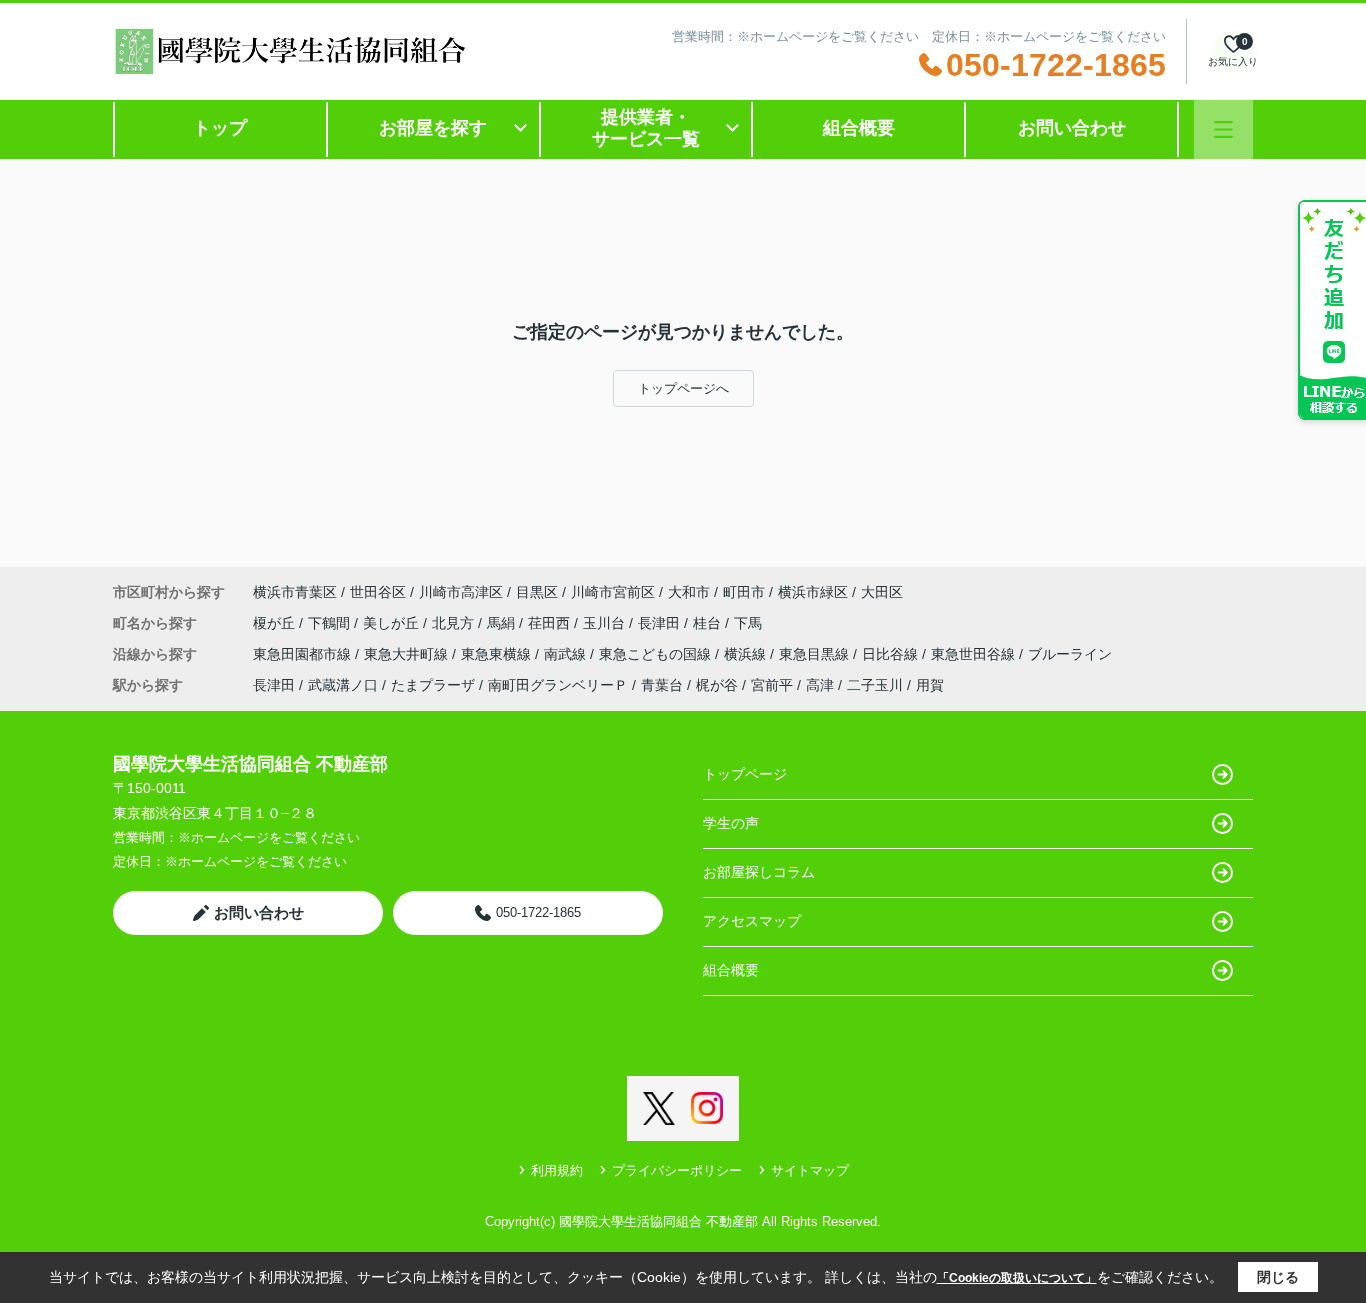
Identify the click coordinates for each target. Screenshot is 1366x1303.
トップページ (745, 774)
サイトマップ (810, 1170)
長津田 (661, 623)
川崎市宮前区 (613, 592)
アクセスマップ (752, 921)
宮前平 (772, 685)
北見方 (455, 623)
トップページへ (683, 388)
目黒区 (537, 592)
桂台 (709, 623)
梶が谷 (717, 685)
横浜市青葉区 (295, 592)
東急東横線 (498, 654)
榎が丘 (276, 623)
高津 (820, 685)
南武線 (567, 654)
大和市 (689, 592)
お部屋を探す (433, 128)
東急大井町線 (408, 654)
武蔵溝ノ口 (343, 685)
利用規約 (557, 1170)
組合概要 (859, 128)
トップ (220, 128)
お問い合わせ (1072, 128)
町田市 (744, 592)
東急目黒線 (816, 654)
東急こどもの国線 (657, 654)
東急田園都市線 (304, 654)
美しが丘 (393, 623)
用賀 (930, 685)
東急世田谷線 (975, 654)
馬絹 (503, 623)
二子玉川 (875, 685)
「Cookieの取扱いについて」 (1017, 1278)
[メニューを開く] (1223, 129)
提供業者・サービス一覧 (646, 128)
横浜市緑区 (813, 592)
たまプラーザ (433, 685)
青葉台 (662, 685)
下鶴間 (331, 623)
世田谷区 (378, 592)
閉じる (1278, 1277)
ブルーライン (1070, 654)
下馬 (748, 623)
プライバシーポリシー (677, 1170)
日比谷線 (892, 654)
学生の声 (731, 823)
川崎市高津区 (461, 592)
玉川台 (606, 623)
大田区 (882, 592)
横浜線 (747, 654)
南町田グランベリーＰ (558, 685)
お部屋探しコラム (759, 872)
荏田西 (551, 623)
